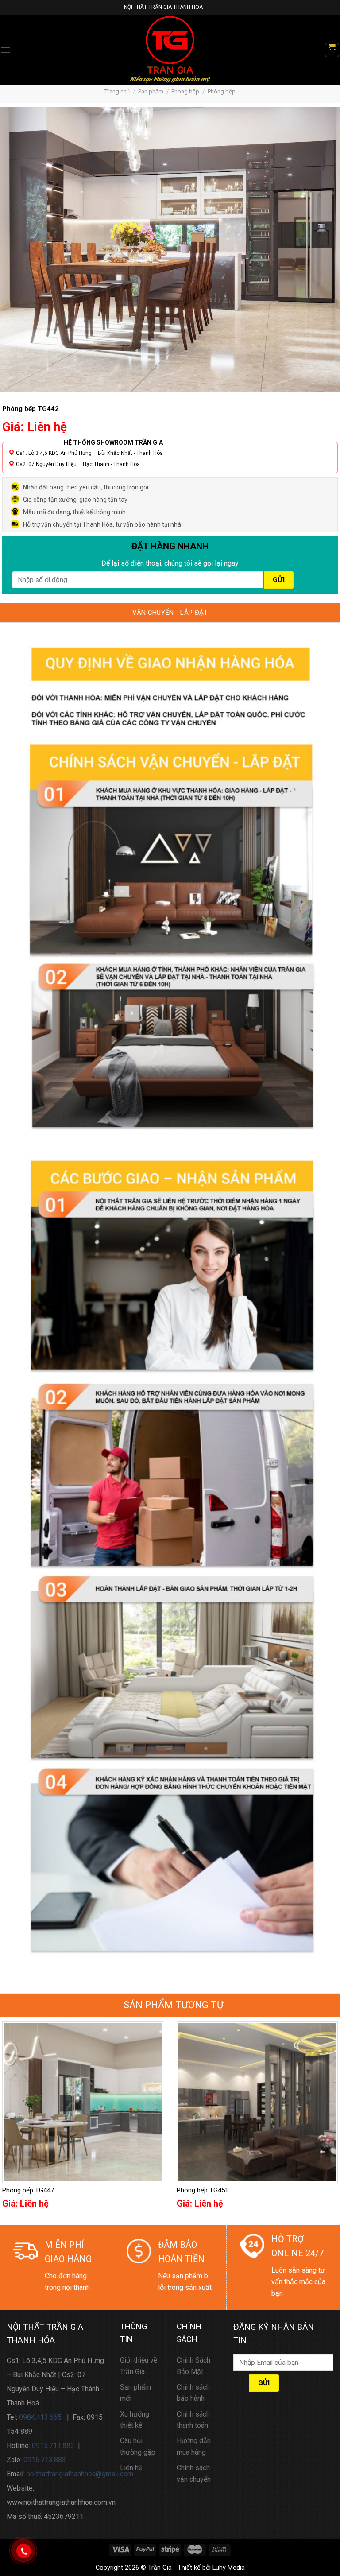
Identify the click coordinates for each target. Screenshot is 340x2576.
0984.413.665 (40, 2417)
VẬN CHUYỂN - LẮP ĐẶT (170, 613)
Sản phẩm (151, 91)
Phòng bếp (185, 91)
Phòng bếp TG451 (203, 2190)
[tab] (170, 613)
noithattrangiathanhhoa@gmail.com (80, 2474)
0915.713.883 (53, 2446)
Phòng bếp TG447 (28, 2190)
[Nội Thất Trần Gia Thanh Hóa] (170, 50)
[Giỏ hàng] (332, 50)
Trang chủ (117, 91)
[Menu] (5, 50)
